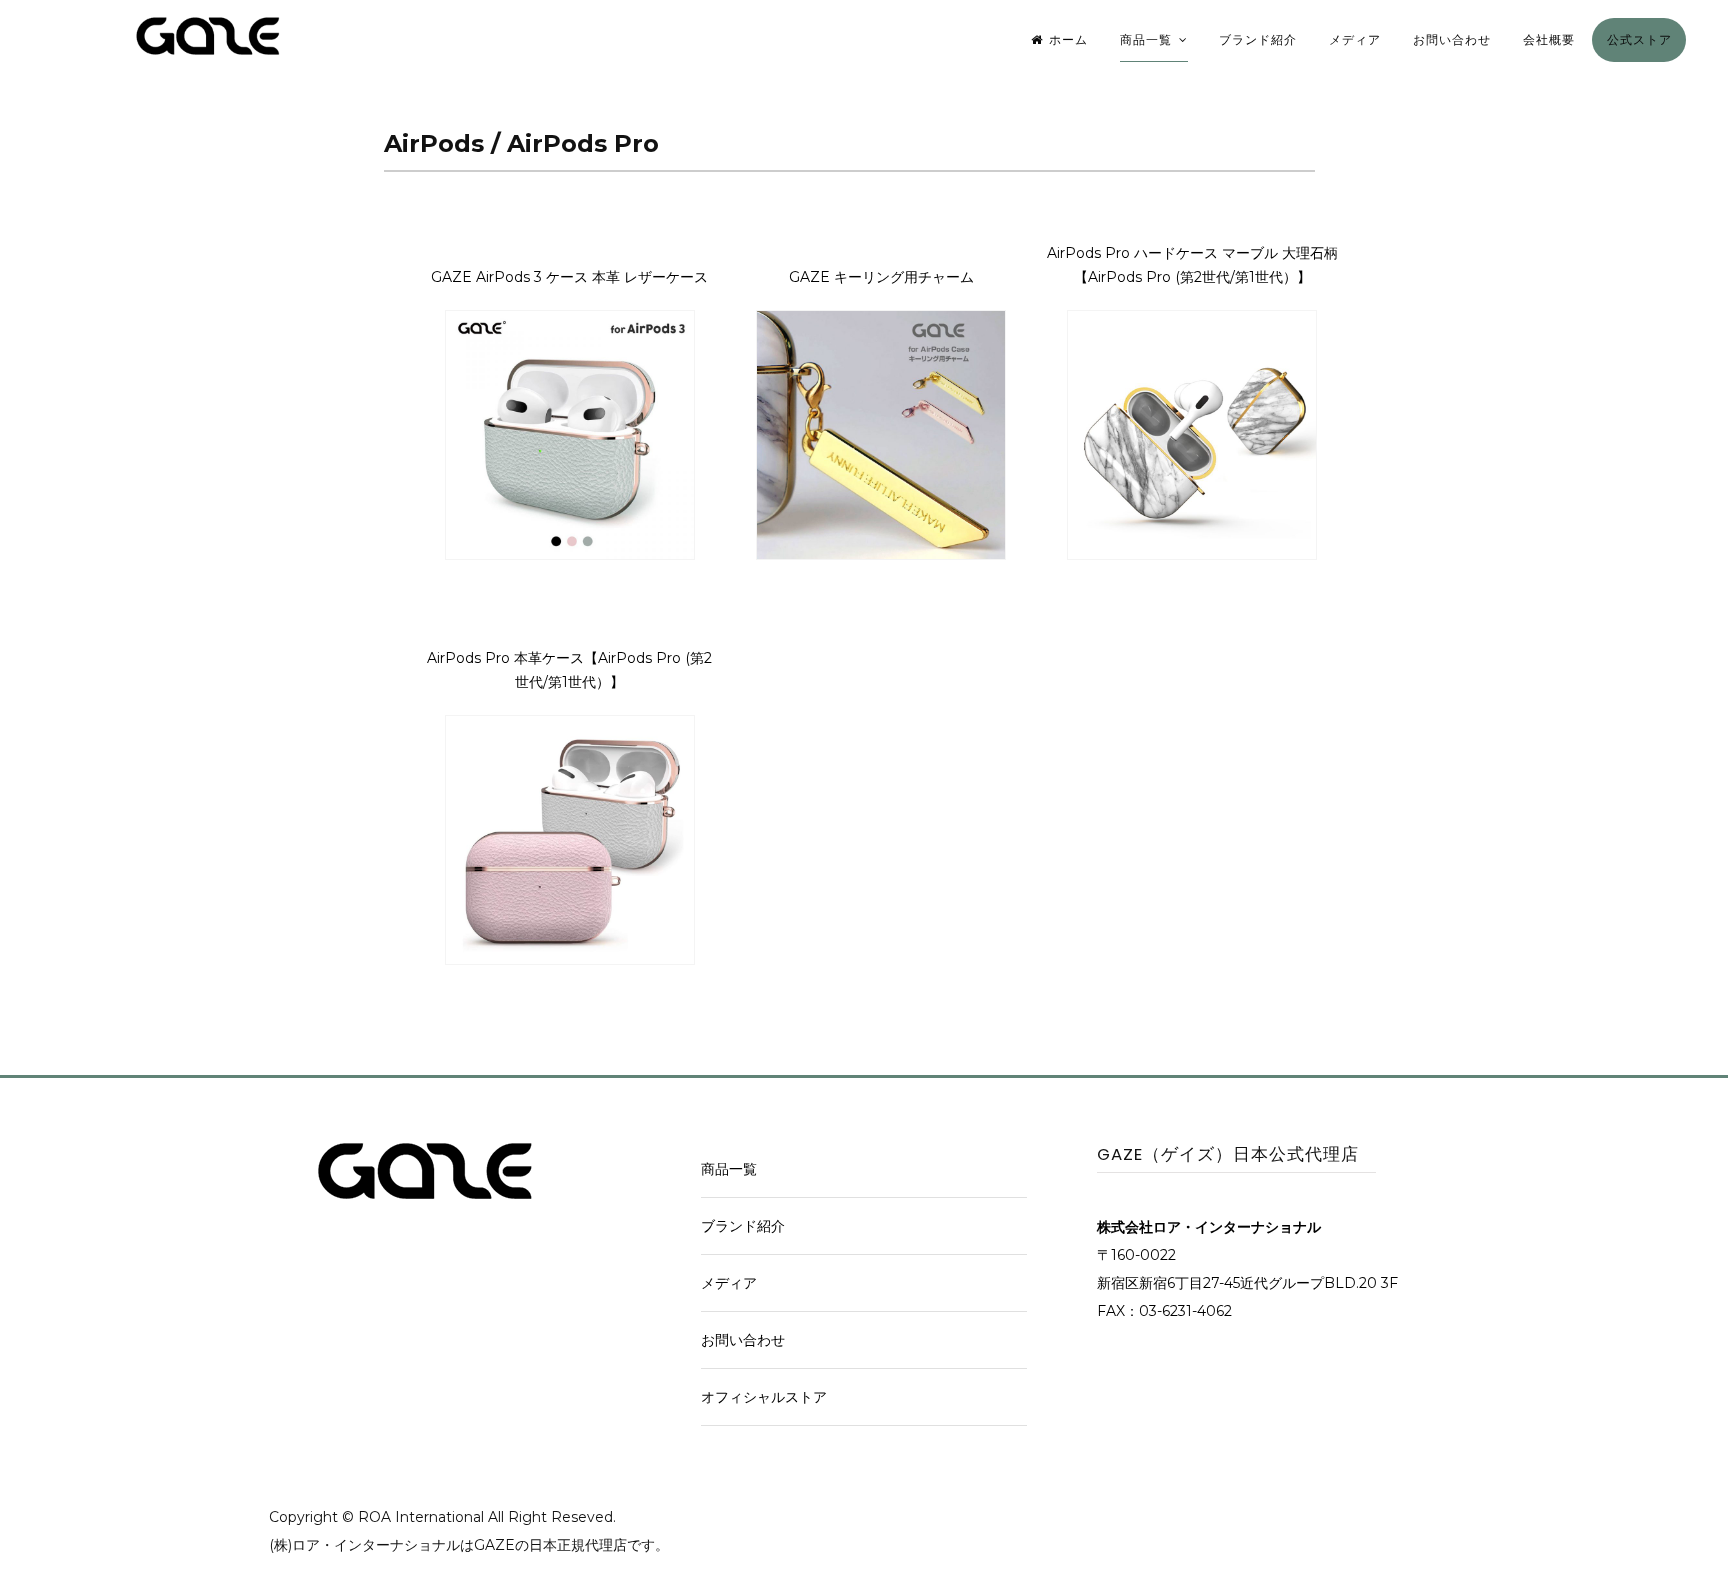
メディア (1355, 39)
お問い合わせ (1452, 39)
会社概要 (1549, 39)
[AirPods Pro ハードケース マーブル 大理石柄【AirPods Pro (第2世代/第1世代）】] (1192, 555)
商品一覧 (1146, 39)
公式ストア (1639, 39)
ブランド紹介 (1258, 39)
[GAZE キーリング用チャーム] (881, 555)
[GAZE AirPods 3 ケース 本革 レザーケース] (570, 555)
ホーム (1068, 39)
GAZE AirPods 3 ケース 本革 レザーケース (569, 277)
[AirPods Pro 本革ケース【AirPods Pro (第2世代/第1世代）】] (570, 960)
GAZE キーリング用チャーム (881, 277)
